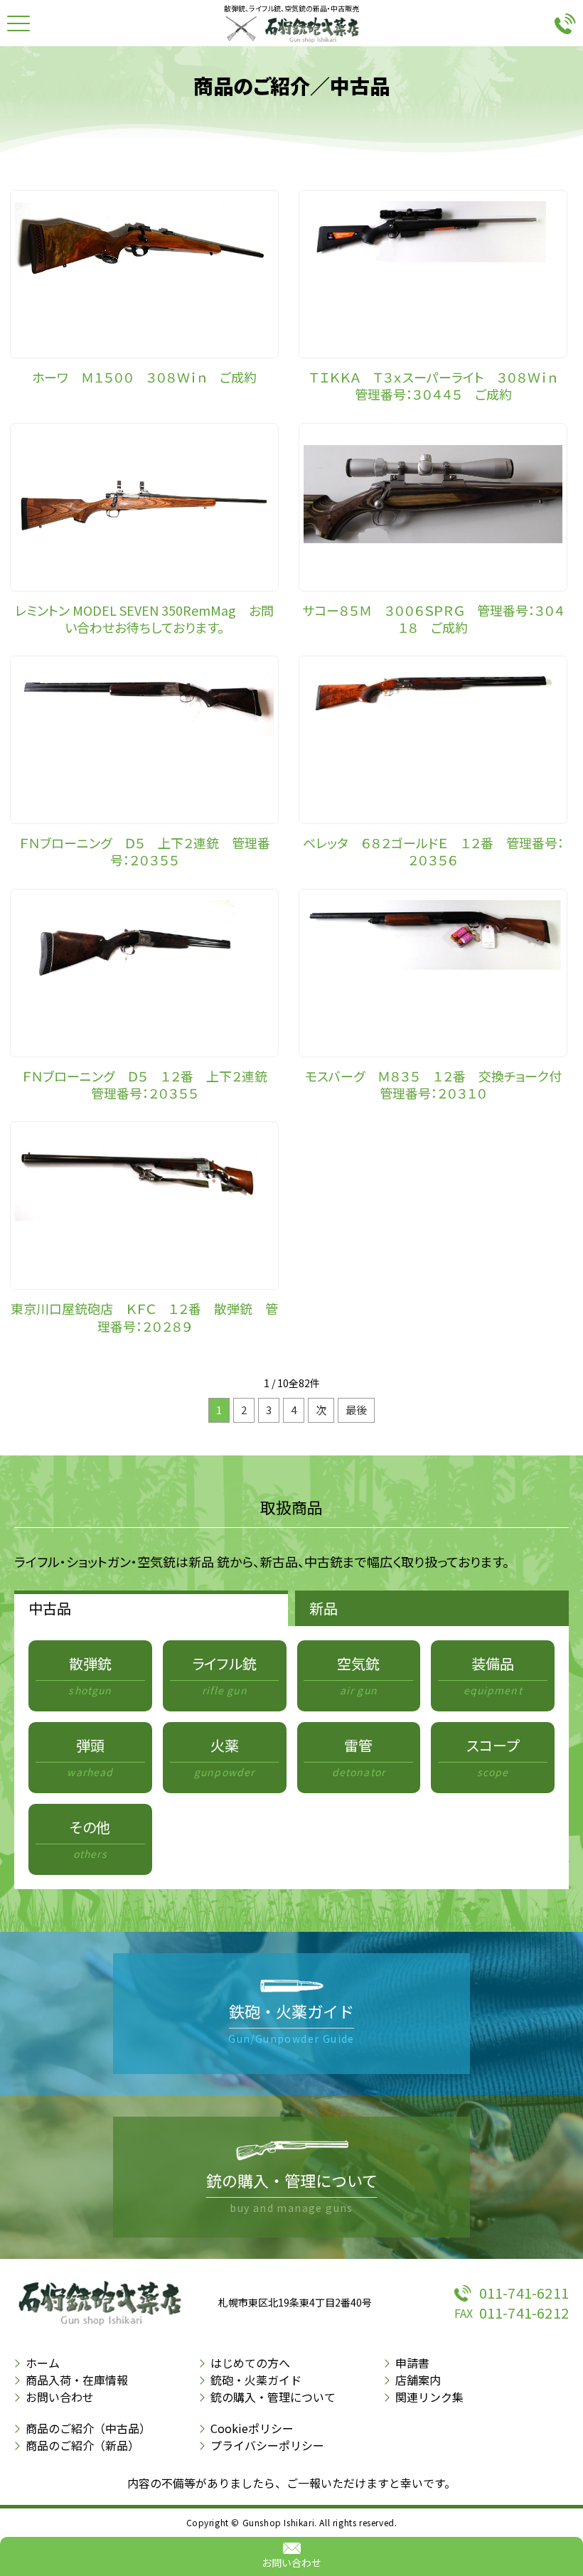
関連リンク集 (429, 2397)
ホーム (43, 2363)
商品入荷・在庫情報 (77, 2380)
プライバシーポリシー (267, 2445)
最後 (356, 1410)
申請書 (412, 2363)
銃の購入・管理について (273, 2397)
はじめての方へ (250, 2363)
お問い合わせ (291, 2562)
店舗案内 (418, 2380)
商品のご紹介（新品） (82, 2445)
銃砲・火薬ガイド (256, 2380)
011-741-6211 (524, 2293)
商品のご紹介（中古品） (88, 2428)
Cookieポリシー (252, 2428)
